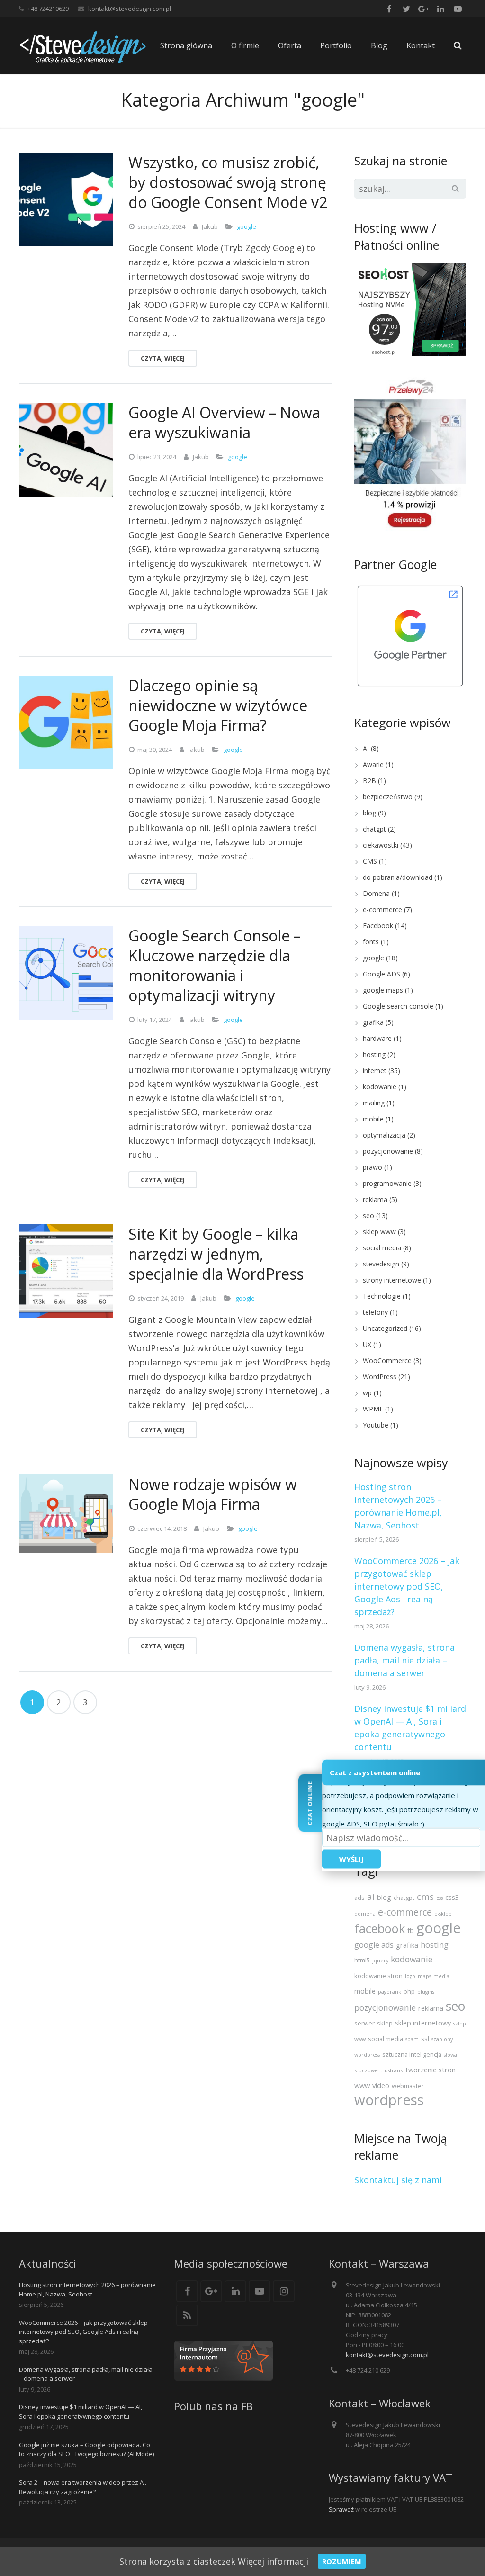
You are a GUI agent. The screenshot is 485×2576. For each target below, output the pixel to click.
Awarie (373, 764)
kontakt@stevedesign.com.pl (130, 9)
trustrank (392, 2070)
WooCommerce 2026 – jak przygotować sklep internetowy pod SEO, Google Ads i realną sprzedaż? (407, 1586)
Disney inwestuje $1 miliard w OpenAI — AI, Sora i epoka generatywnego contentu (81, 2412)
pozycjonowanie (388, 1151)
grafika (373, 1022)
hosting (374, 1054)
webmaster (408, 2086)
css (440, 1898)
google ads (374, 1945)
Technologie (382, 1296)
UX (367, 1344)
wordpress (389, 2100)
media (441, 1976)
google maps (383, 990)
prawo (373, 1167)
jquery (380, 1961)
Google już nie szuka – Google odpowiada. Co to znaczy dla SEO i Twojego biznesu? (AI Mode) (86, 2449)
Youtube (376, 1425)
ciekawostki (381, 845)
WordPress (380, 1377)
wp (367, 1393)
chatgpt (374, 829)
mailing (374, 1103)
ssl (425, 2039)
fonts (371, 942)
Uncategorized (385, 1328)
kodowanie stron (378, 1976)
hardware (377, 1038)
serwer (364, 2023)
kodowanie (380, 1087)
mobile (373, 1119)
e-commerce (382, 909)
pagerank (390, 1992)
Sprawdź (341, 2509)
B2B (369, 781)
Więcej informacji (273, 2561)
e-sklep (443, 1914)
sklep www (379, 1232)
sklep (385, 2023)
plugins (426, 1992)
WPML (373, 1409)
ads (359, 1898)
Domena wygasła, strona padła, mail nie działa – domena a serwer (404, 1660)
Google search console (398, 1006)
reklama (375, 1199)
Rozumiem (342, 2561)
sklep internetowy (423, 2023)
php (409, 1991)
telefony (375, 1312)
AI (366, 748)
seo (368, 1216)
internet (375, 1071)
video (381, 2085)
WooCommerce (387, 1360)
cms (425, 1896)
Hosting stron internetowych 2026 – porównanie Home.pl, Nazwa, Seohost (87, 2289)
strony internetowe (392, 1280)
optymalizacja (384, 1135)
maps (424, 1976)
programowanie (387, 1183)
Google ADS (382, 974)
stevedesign (381, 1264)
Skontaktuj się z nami (398, 2180)
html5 (362, 1960)
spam (412, 2039)
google (247, 226)
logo (410, 1976)
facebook (380, 1928)
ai (371, 1896)
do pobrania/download (398, 877)
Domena (376, 893)
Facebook (378, 926)
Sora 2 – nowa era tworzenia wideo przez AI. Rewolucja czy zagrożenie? (83, 2487)
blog (369, 813)
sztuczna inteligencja (412, 2054)
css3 (452, 1897)
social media (382, 1248)
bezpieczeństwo (388, 797)
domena (365, 1914)
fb (411, 1930)
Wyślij (351, 1859)
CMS (370, 861)
